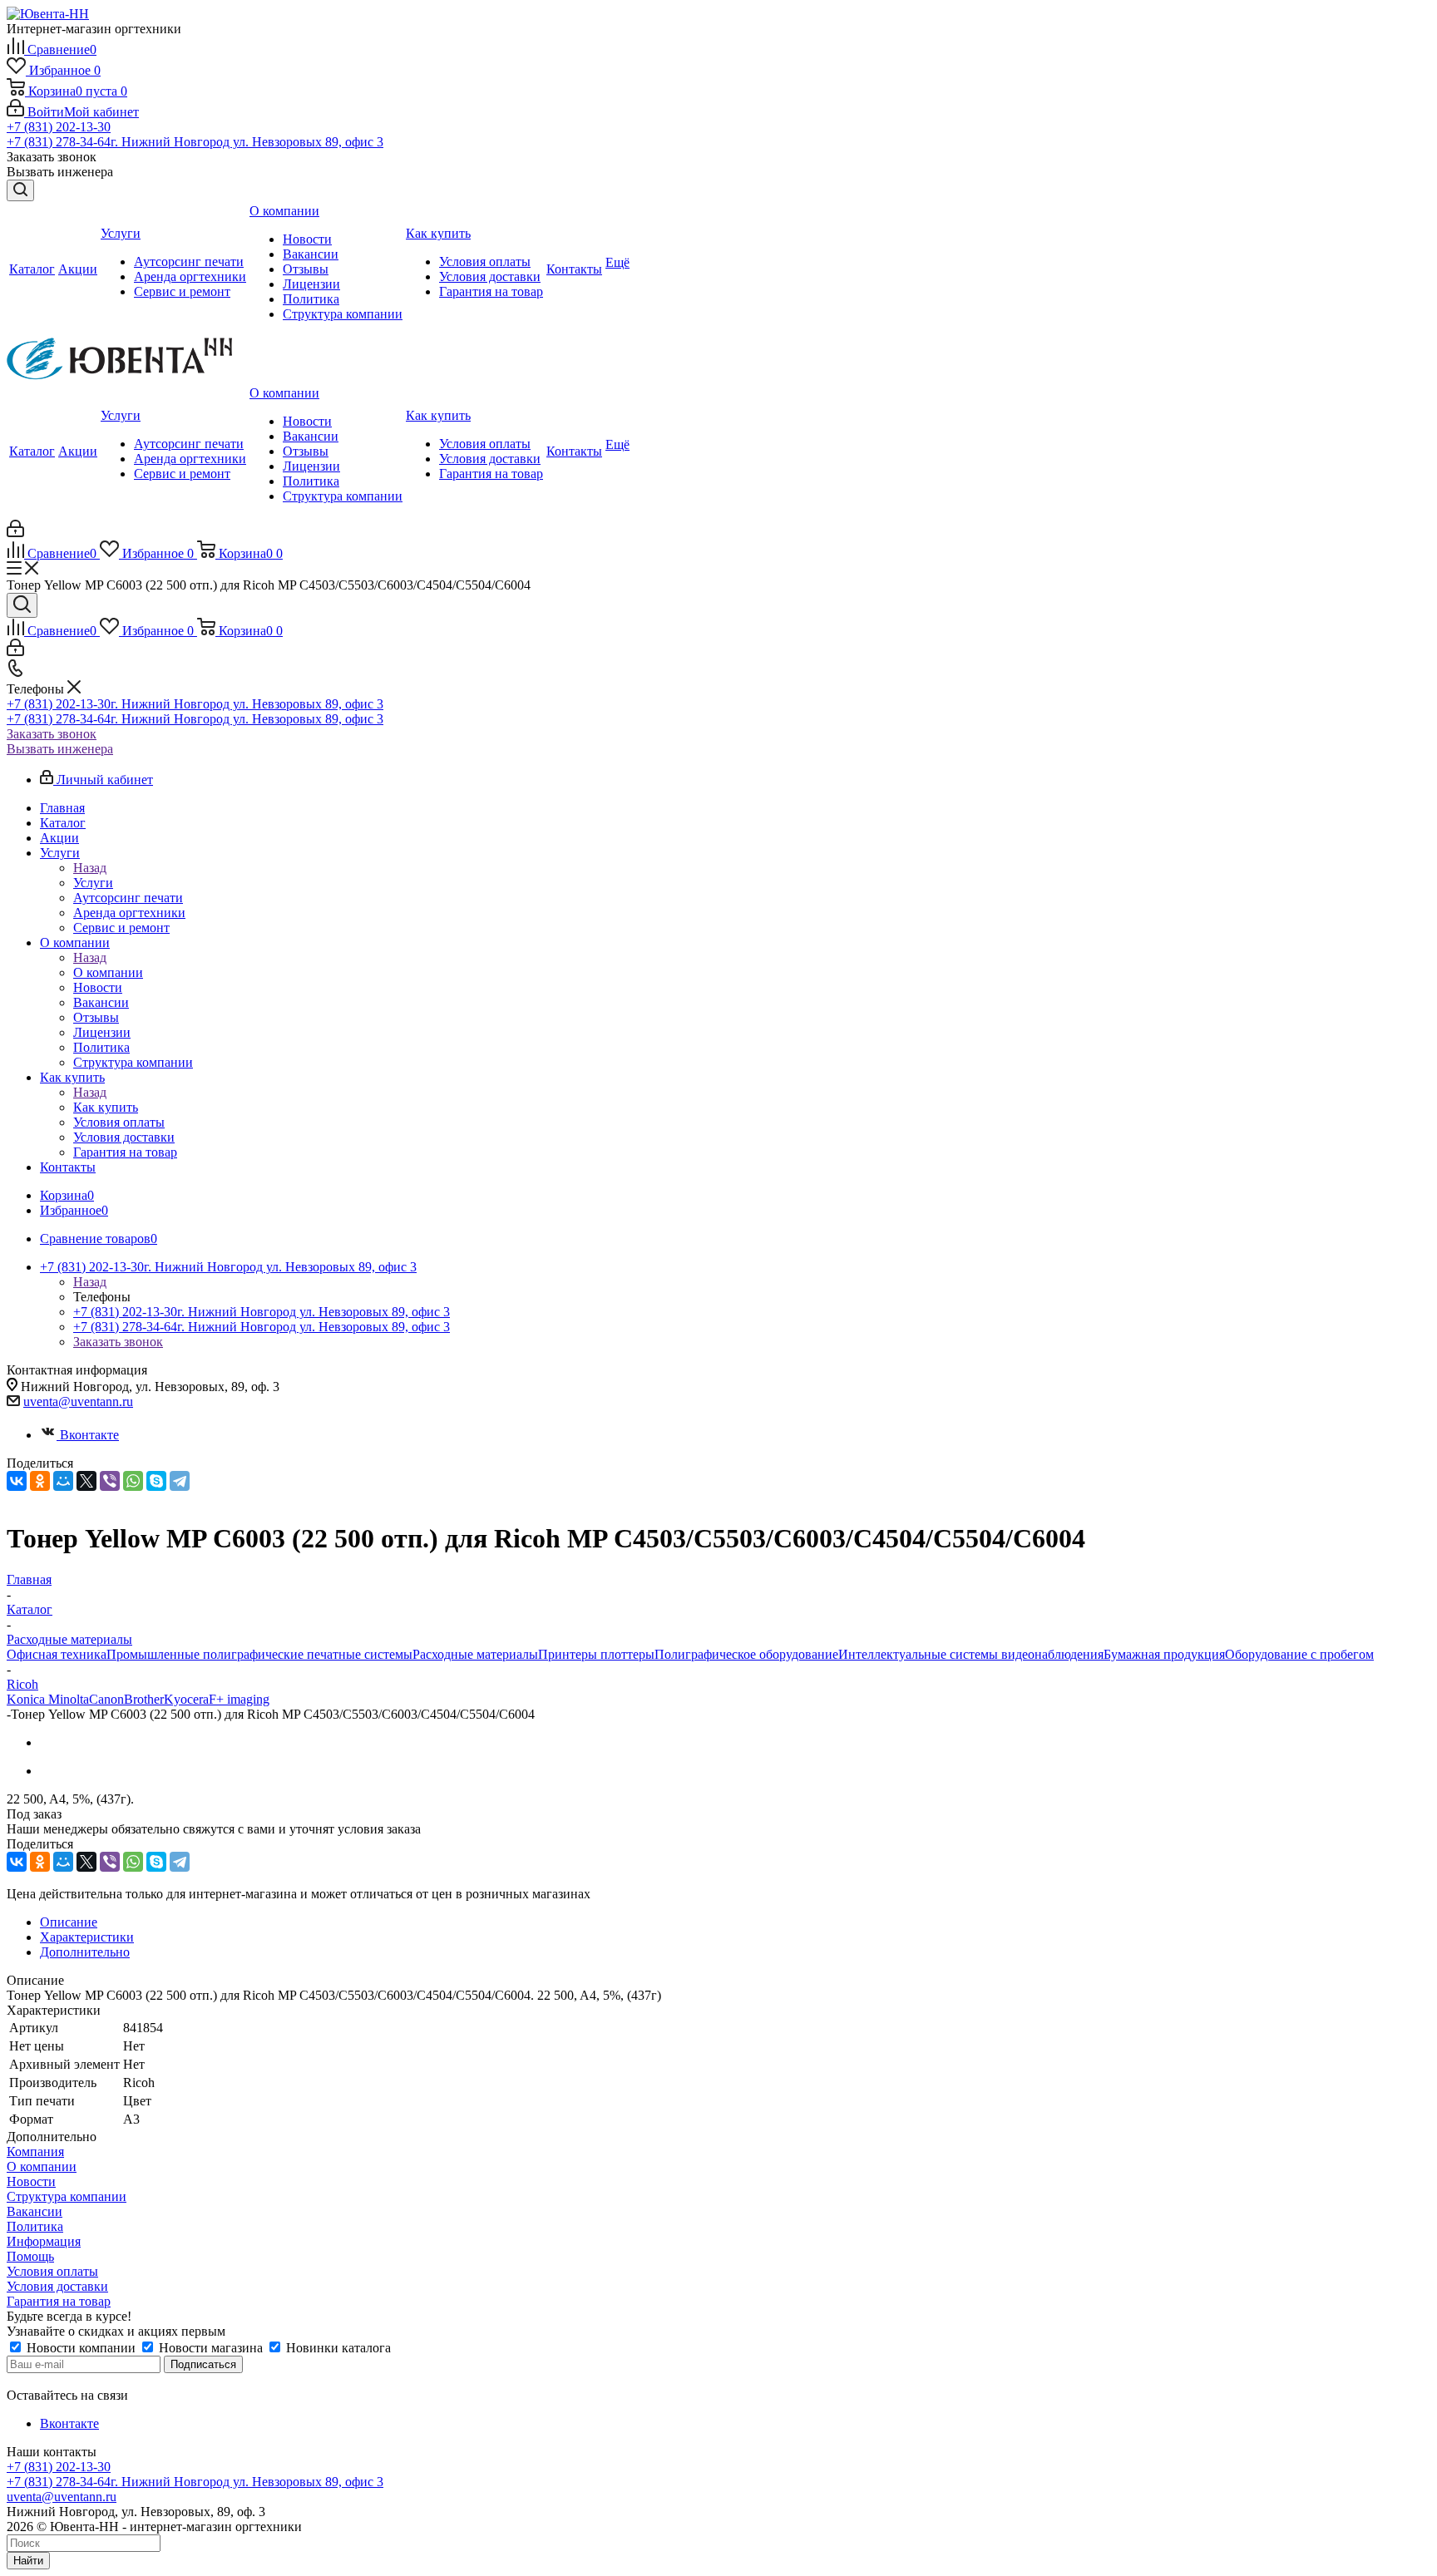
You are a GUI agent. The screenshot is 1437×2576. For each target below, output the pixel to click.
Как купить (106, 1107)
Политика (35, 2226)
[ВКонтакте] (17, 1481)
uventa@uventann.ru (78, 1402)
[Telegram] (180, 1481)
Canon (106, 1699)
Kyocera (186, 1699)
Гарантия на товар (59, 2301)
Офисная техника (57, 1654)
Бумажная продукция (1164, 1654)
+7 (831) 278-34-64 (195, 142)
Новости (31, 2181)
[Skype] (156, 1481)
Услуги (93, 883)
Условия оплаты (52, 2271)
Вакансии (35, 2211)
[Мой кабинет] (15, 533)
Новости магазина (211, 2348)
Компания (35, 2152)
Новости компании (81, 2348)
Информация (44, 2241)
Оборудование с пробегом (1299, 1654)
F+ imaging (239, 1699)
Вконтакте (89, 1435)
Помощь (30, 2256)
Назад (90, 868)
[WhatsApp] (133, 1481)
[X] (86, 1481)
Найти (28, 2561)
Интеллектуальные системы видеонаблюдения (971, 1654)
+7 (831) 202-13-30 (59, 127)
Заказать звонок (52, 734)
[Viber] (110, 1481)
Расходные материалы (475, 1654)
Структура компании (67, 2196)
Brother (144, 1699)
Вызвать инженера (60, 749)
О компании (108, 972)
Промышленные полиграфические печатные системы (259, 1654)
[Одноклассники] (40, 1481)
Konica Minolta (48, 1699)
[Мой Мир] (63, 1481)
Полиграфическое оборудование (746, 1654)
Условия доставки (57, 2286)
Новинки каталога (337, 2348)
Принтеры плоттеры (596, 1654)
